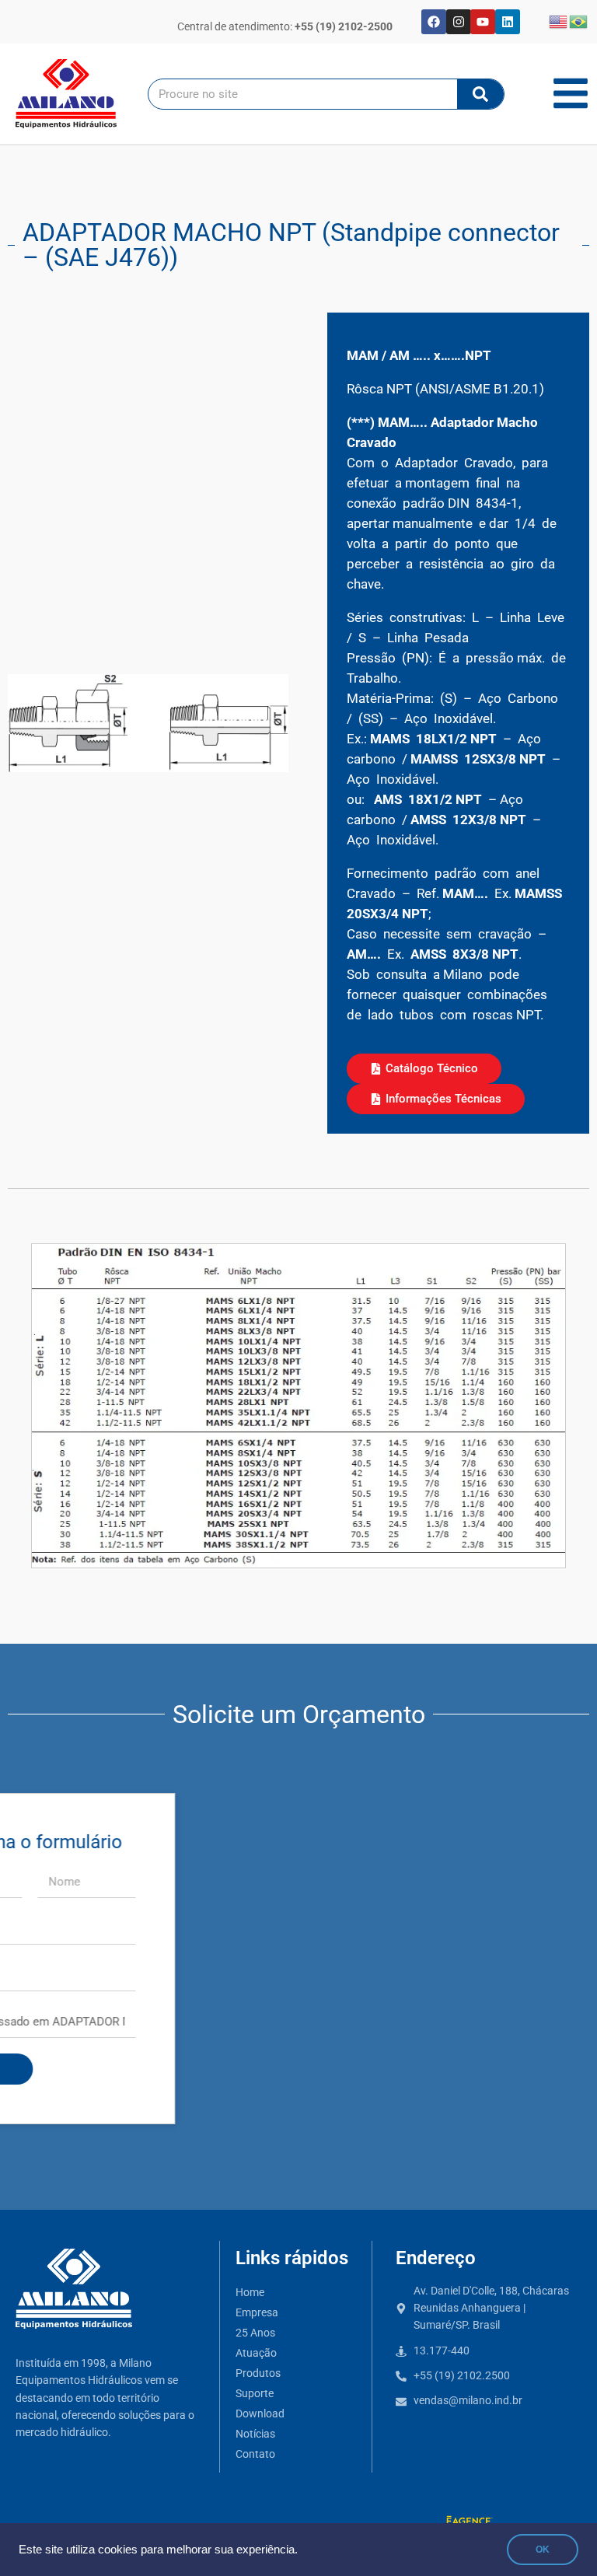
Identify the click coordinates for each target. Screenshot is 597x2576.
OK (543, 2550)
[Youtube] (483, 22)
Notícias (255, 2434)
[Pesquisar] (480, 94)
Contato (255, 2454)
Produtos (258, 2373)
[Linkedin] (508, 22)
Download (260, 2414)
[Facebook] (434, 22)
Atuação (256, 2353)
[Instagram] (459, 22)
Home (250, 2293)
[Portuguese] (579, 21)
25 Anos (255, 2333)
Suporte (255, 2394)
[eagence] (470, 2522)
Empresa (257, 2313)
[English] (559, 21)
